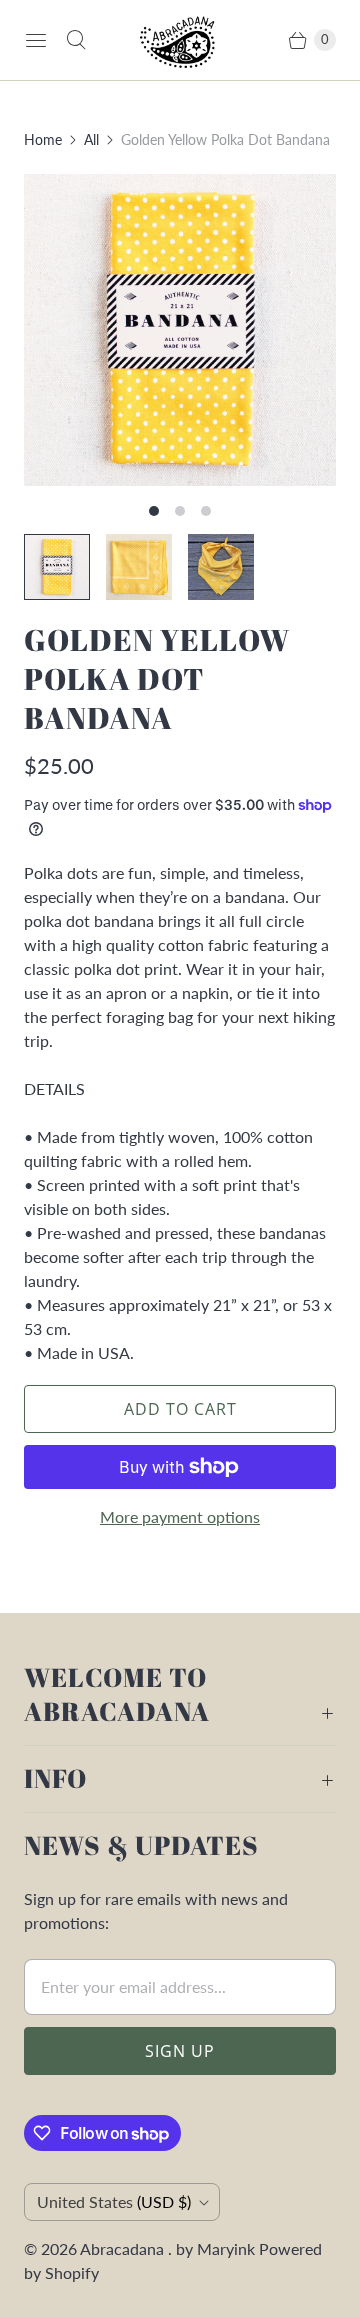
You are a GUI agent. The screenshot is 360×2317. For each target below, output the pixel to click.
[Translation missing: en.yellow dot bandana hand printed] (139, 567)
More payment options (180, 1516)
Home (43, 139)
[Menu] (36, 40)
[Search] (76, 40)
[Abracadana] (180, 40)
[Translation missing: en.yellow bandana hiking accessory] (221, 567)
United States (114, 2201)
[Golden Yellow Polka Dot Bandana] (180, 330)
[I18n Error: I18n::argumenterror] (57, 567)
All (91, 139)
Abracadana (124, 2248)
